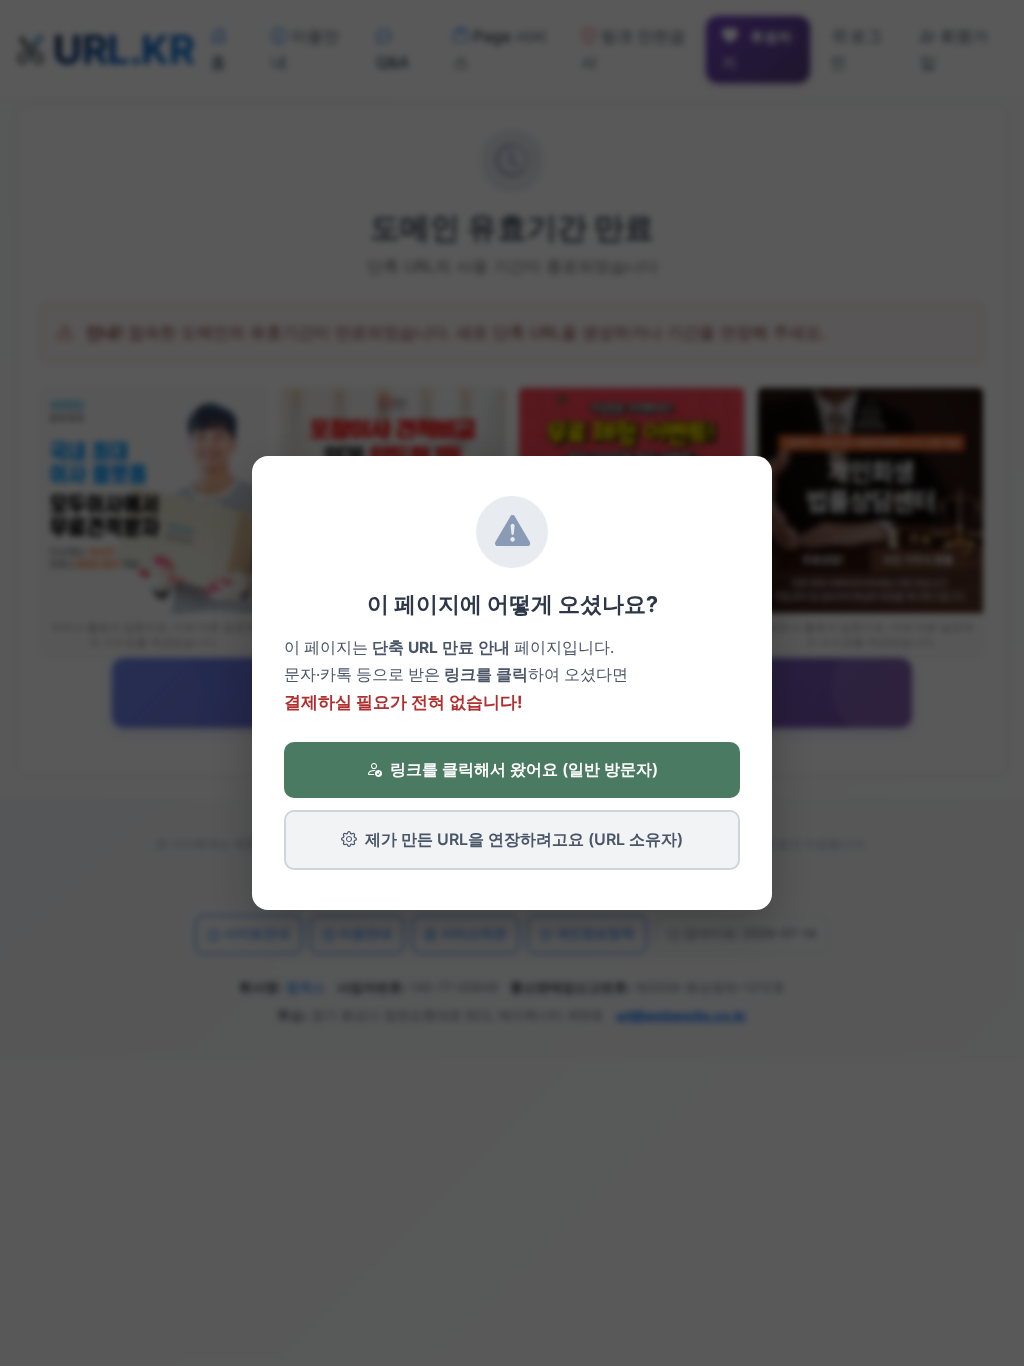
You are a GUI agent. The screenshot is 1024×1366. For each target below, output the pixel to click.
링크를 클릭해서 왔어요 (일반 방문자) (524, 769)
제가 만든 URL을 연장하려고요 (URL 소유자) (524, 839)
